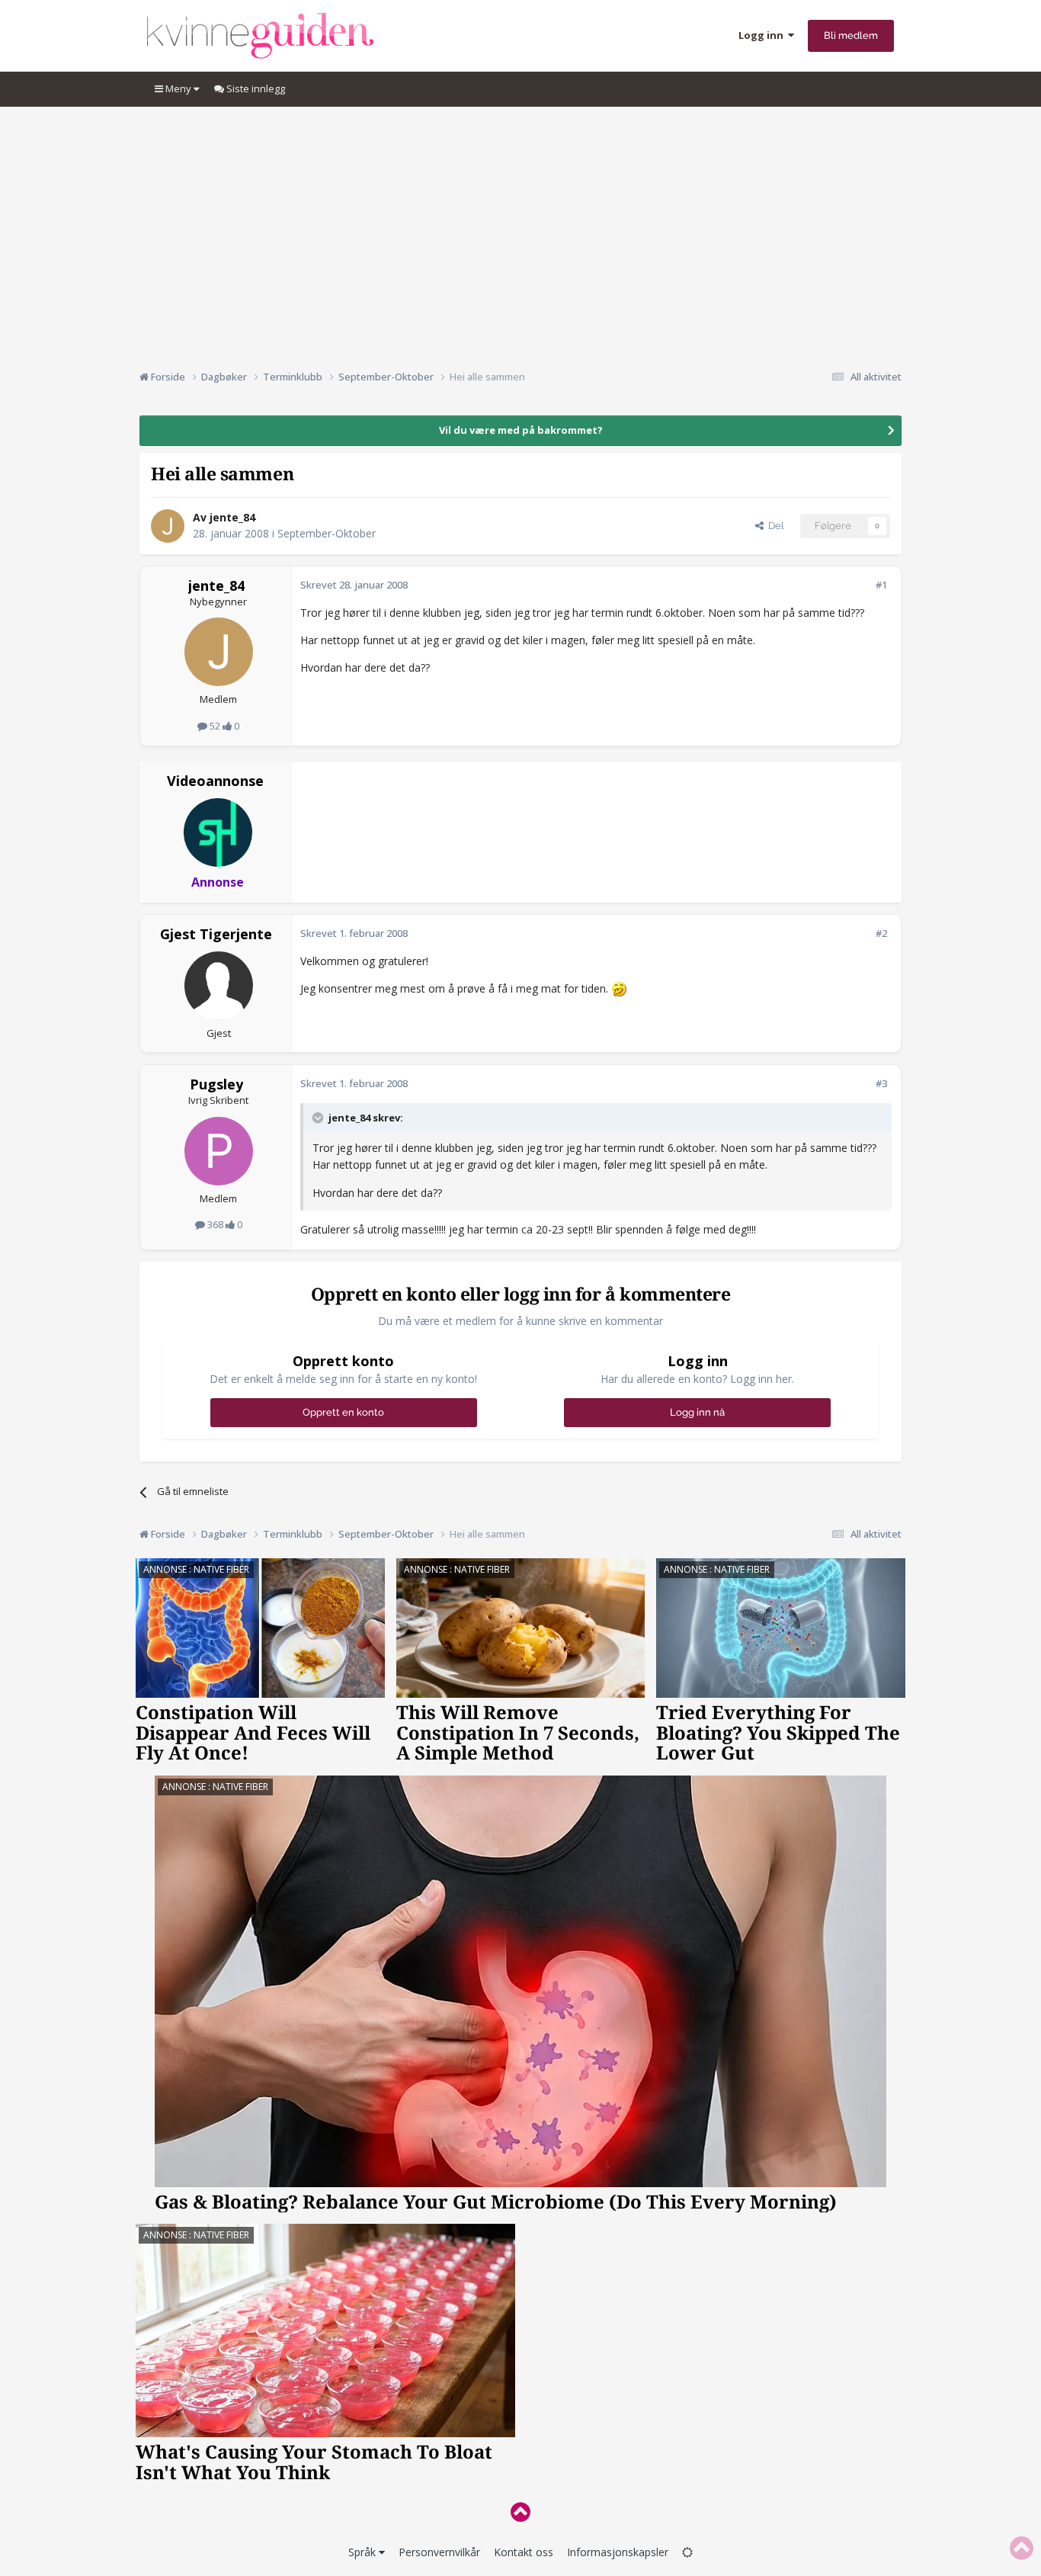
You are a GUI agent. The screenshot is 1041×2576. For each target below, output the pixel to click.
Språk (364, 2552)
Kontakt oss (524, 2552)
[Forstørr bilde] (619, 988)
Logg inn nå (697, 1412)
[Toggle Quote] (319, 1118)
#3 (881, 1083)
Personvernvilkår (439, 2552)
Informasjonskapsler (618, 2552)
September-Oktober (327, 533)
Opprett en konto (343, 1412)
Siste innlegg (255, 88)
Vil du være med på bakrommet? (521, 430)
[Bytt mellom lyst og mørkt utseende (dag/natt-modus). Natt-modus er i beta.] (687, 2552)
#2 (881, 933)
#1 (881, 585)
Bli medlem (851, 35)
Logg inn (763, 35)
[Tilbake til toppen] (520, 2512)
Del (774, 526)
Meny (178, 88)
